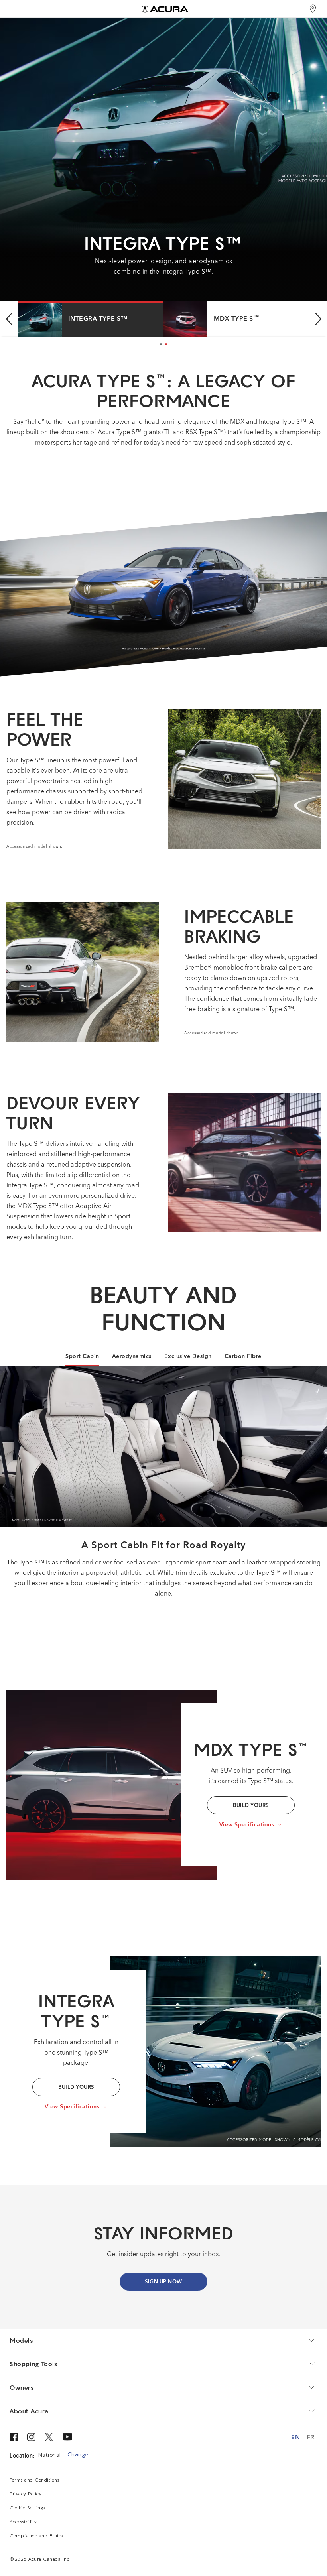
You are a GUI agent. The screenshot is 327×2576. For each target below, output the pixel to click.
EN (295, 2437)
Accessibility (23, 2522)
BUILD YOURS (251, 1806)
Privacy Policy (26, 2494)
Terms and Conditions (34, 2480)
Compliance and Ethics (36, 2536)
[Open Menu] (11, 9)
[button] (9, 319)
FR (310, 2437)
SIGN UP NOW (163, 2282)
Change (78, 2455)
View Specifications (247, 1825)
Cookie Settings (27, 2508)
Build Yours (76, 2087)
